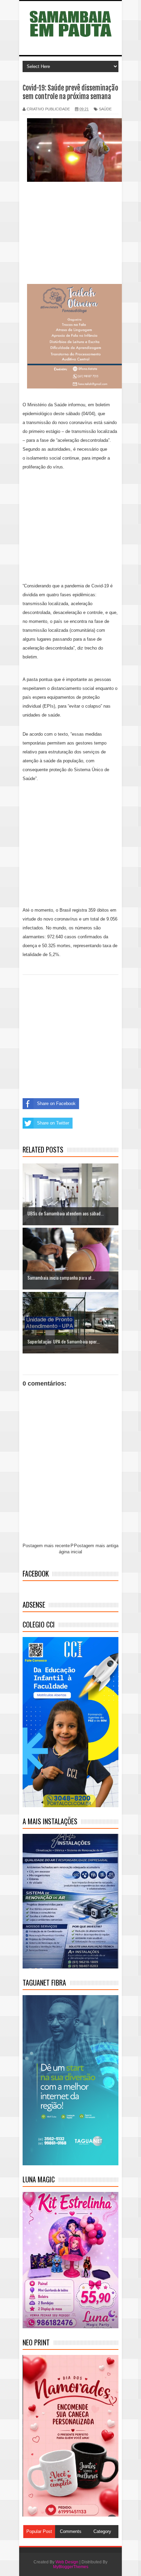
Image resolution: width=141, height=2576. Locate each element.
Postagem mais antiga (96, 1546)
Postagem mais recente (46, 1546)
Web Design (67, 2562)
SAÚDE (105, 109)
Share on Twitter (53, 1123)
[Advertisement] (70, 234)
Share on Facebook (56, 1103)
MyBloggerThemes (71, 2567)
